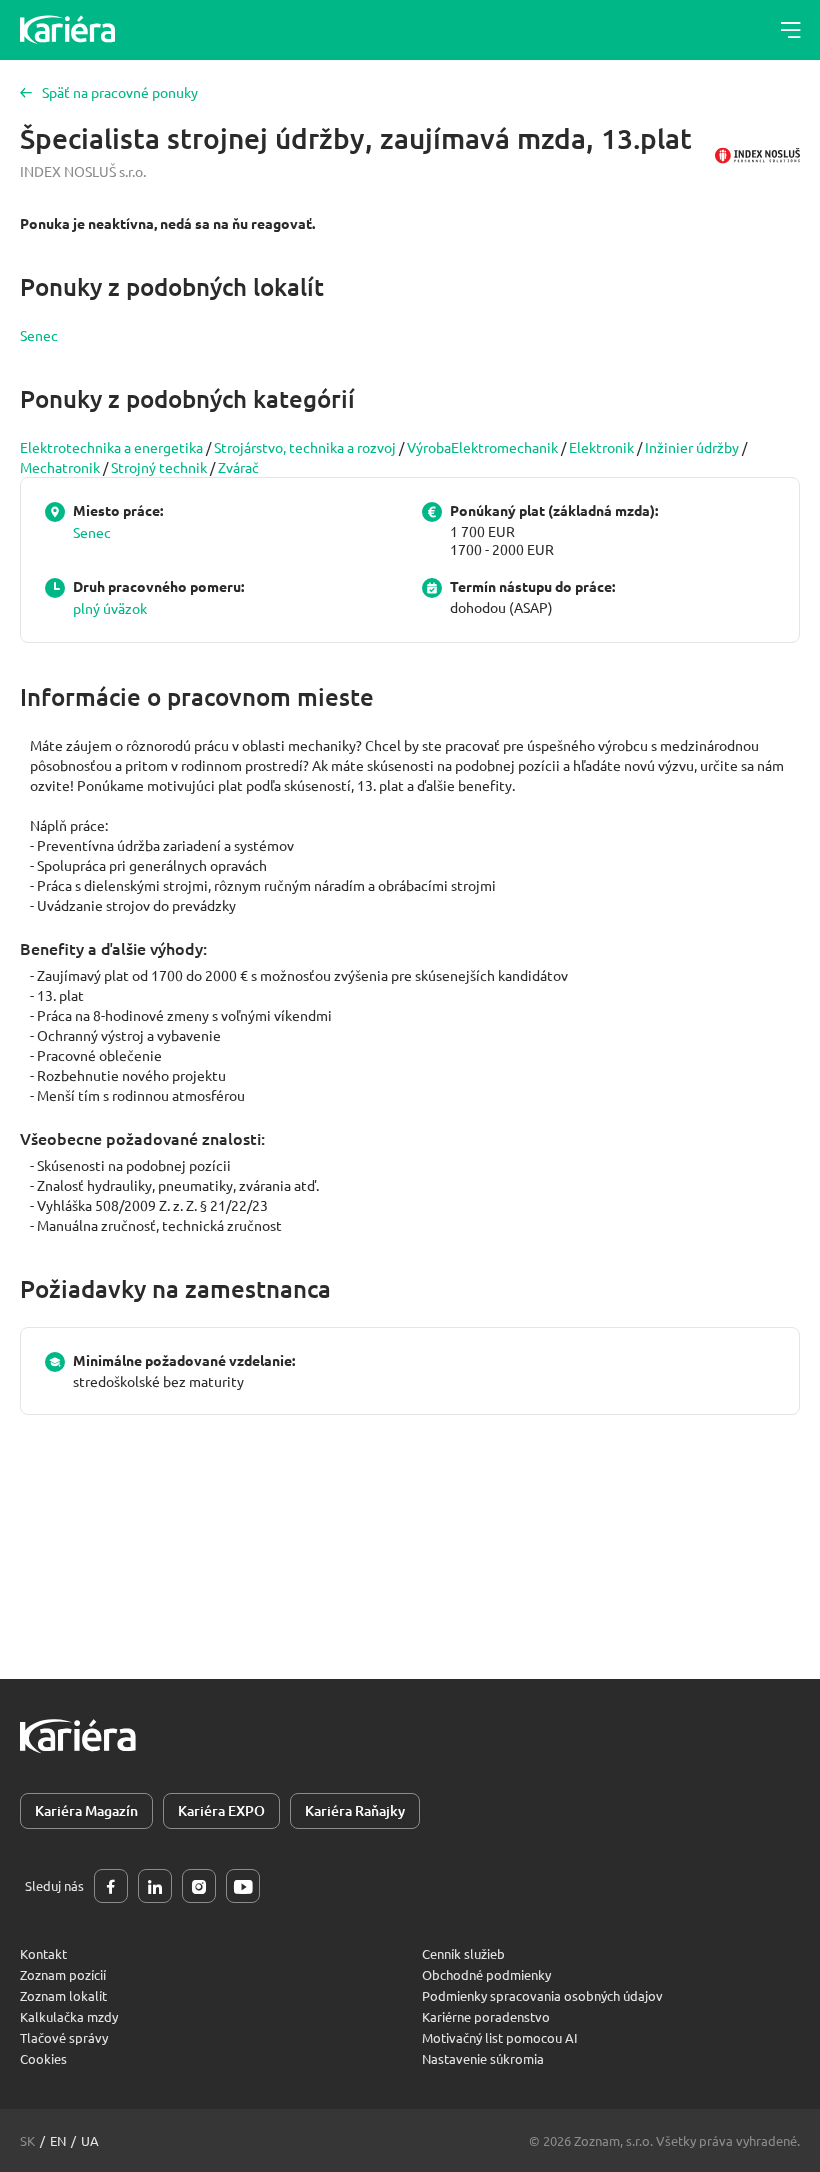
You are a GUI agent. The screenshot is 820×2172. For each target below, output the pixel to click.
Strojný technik (159, 467)
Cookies (43, 2058)
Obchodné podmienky (486, 1974)
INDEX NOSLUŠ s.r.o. (83, 171)
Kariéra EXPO (221, 1810)
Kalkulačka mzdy (69, 2016)
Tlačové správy (64, 2037)
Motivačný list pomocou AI (500, 2037)
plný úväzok (110, 608)
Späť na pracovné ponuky (120, 92)
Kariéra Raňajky (355, 1810)
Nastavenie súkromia (483, 2058)
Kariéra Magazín (86, 1810)
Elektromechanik (504, 447)
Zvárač (238, 467)
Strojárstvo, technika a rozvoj (305, 447)
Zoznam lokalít (63, 1995)
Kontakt (43, 1953)
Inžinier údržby (692, 447)
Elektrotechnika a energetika (111, 447)
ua (90, 2140)
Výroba (429, 447)
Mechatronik (60, 467)
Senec (39, 335)
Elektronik (601, 447)
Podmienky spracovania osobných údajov (542, 1995)
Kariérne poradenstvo (486, 2016)
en (58, 2140)
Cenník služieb (463, 1953)
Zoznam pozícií (63, 1974)
